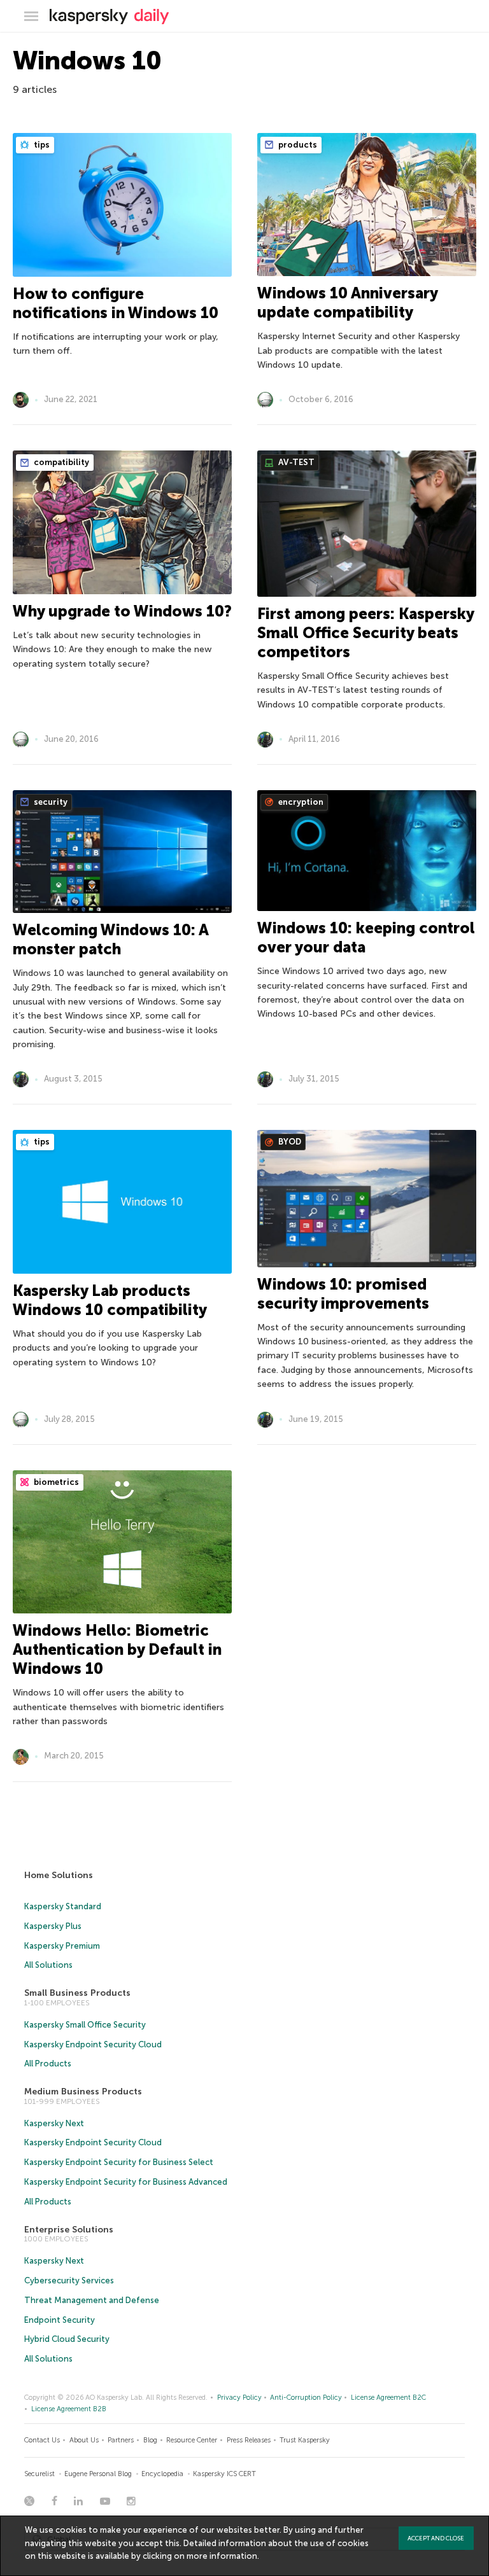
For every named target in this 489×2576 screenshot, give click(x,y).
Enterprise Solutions (69, 2230)
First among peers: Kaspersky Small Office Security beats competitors (365, 633)
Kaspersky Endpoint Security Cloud (93, 2044)
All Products (48, 2064)
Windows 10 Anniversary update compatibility (347, 303)
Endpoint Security (60, 2320)
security (50, 802)
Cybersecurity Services (69, 2280)
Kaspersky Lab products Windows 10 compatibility (110, 1300)
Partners (121, 2440)
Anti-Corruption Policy (306, 2398)
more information (222, 2556)
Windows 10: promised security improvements (343, 1294)
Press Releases (249, 2440)
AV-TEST (295, 462)
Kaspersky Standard (63, 1906)
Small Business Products (77, 1993)
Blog (150, 2440)
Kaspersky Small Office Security (85, 2025)
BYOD (289, 1142)
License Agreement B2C (388, 2398)
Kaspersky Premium (62, 1946)
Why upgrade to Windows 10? (122, 611)
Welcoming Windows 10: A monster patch (110, 939)
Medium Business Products (83, 2092)
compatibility (60, 462)
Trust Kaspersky (305, 2440)
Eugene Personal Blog (98, 2474)
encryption (300, 802)
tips (41, 145)
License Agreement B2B (69, 2409)
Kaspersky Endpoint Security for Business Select (119, 2162)
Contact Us (42, 2440)
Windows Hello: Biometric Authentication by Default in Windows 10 (117, 1649)
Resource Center (192, 2440)
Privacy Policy (239, 2398)
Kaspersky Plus (53, 1926)
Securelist (39, 2474)
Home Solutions (59, 1875)
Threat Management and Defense (92, 2300)
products (297, 145)
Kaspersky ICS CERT (224, 2474)
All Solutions (48, 1965)
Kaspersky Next (54, 2123)
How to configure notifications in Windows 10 (116, 303)
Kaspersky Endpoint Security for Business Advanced (126, 2182)
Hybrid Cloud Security (67, 2339)
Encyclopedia (162, 2474)
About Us (84, 2440)
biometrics (55, 1482)
